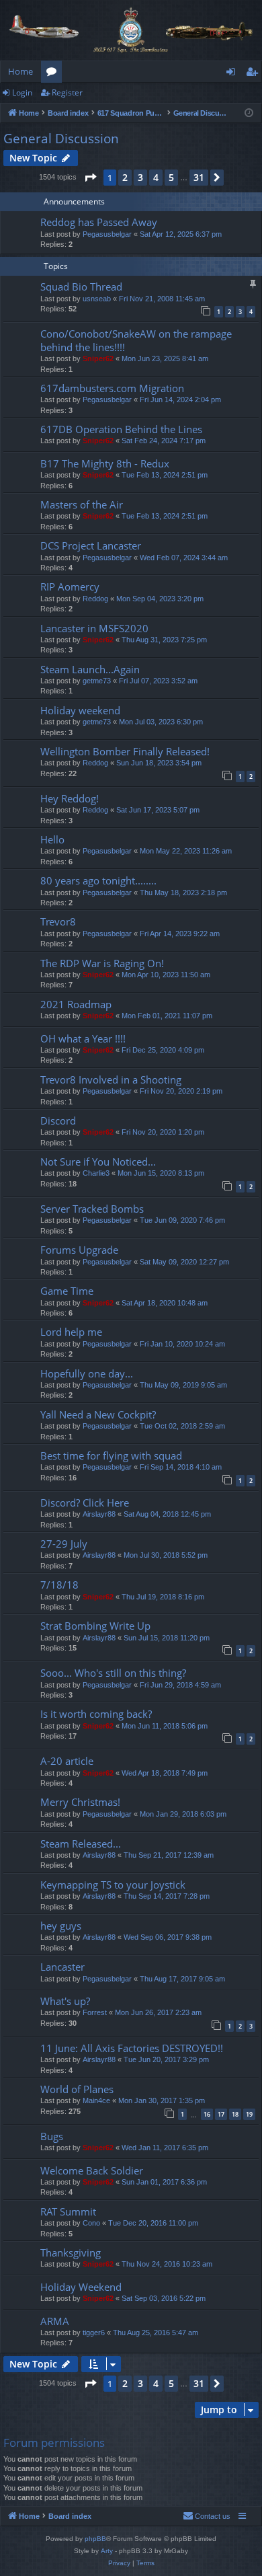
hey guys (61, 1926)
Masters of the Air (82, 504)
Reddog (95, 599)
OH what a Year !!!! (83, 1038)
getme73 (97, 681)
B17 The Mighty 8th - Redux (105, 463)
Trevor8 (58, 921)
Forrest (95, 2012)
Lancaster (62, 1967)
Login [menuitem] (233, 74)
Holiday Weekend (81, 2287)
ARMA (55, 2321)
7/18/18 (59, 1585)
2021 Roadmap (76, 1004)
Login (22, 92)
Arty (107, 2551)
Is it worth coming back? (96, 1714)
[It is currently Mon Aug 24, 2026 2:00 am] (249, 113)
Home (20, 71)
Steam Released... (81, 1844)
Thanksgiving (71, 2252)
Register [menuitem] (255, 74)
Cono (91, 2223)
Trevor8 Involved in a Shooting (111, 1079)
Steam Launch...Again (90, 669)
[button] (90, 178)
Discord (58, 1121)
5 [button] (171, 177)
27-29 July (64, 1544)
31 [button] (199, 177)
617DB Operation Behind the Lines (121, 429)
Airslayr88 (99, 1514)
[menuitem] (207, 2516)
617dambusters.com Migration (112, 388)
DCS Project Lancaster (91, 545)
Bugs (52, 2136)
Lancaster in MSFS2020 (94, 628)
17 (221, 2114)
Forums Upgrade (79, 1250)
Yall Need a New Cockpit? (98, 1414)
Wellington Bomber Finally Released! (125, 751)
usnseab (97, 299)
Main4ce (96, 2100)
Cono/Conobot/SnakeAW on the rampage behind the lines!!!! (136, 340)
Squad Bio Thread (81, 287)
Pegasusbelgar (107, 234)
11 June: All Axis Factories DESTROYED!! (132, 2048)
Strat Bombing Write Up (95, 1626)
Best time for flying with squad (111, 1455)
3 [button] (140, 177)
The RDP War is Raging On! (102, 963)
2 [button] (125, 177)
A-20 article (67, 1761)
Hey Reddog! (70, 798)
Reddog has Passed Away (99, 222)
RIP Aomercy (70, 586)
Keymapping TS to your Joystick (113, 1885)
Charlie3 (96, 1173)
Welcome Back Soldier (92, 2170)
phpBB (95, 2539)
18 (235, 2114)
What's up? (65, 2001)
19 (249, 2114)
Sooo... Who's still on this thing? (113, 1673)
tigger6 (94, 2333)
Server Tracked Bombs (92, 1209)
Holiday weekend (80, 710)
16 (207, 2114)
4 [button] (156, 177)
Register (67, 92)
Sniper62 (98, 358)
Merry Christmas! (80, 1802)
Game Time (67, 1291)
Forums (54, 74)
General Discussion (61, 139)
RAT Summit (68, 2211)
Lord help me (71, 1332)
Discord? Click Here (85, 1503)
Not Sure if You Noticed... (98, 1162)
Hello (52, 839)
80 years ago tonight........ (98, 880)
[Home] (131, 30)
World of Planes (77, 2089)
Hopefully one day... (87, 1373)
